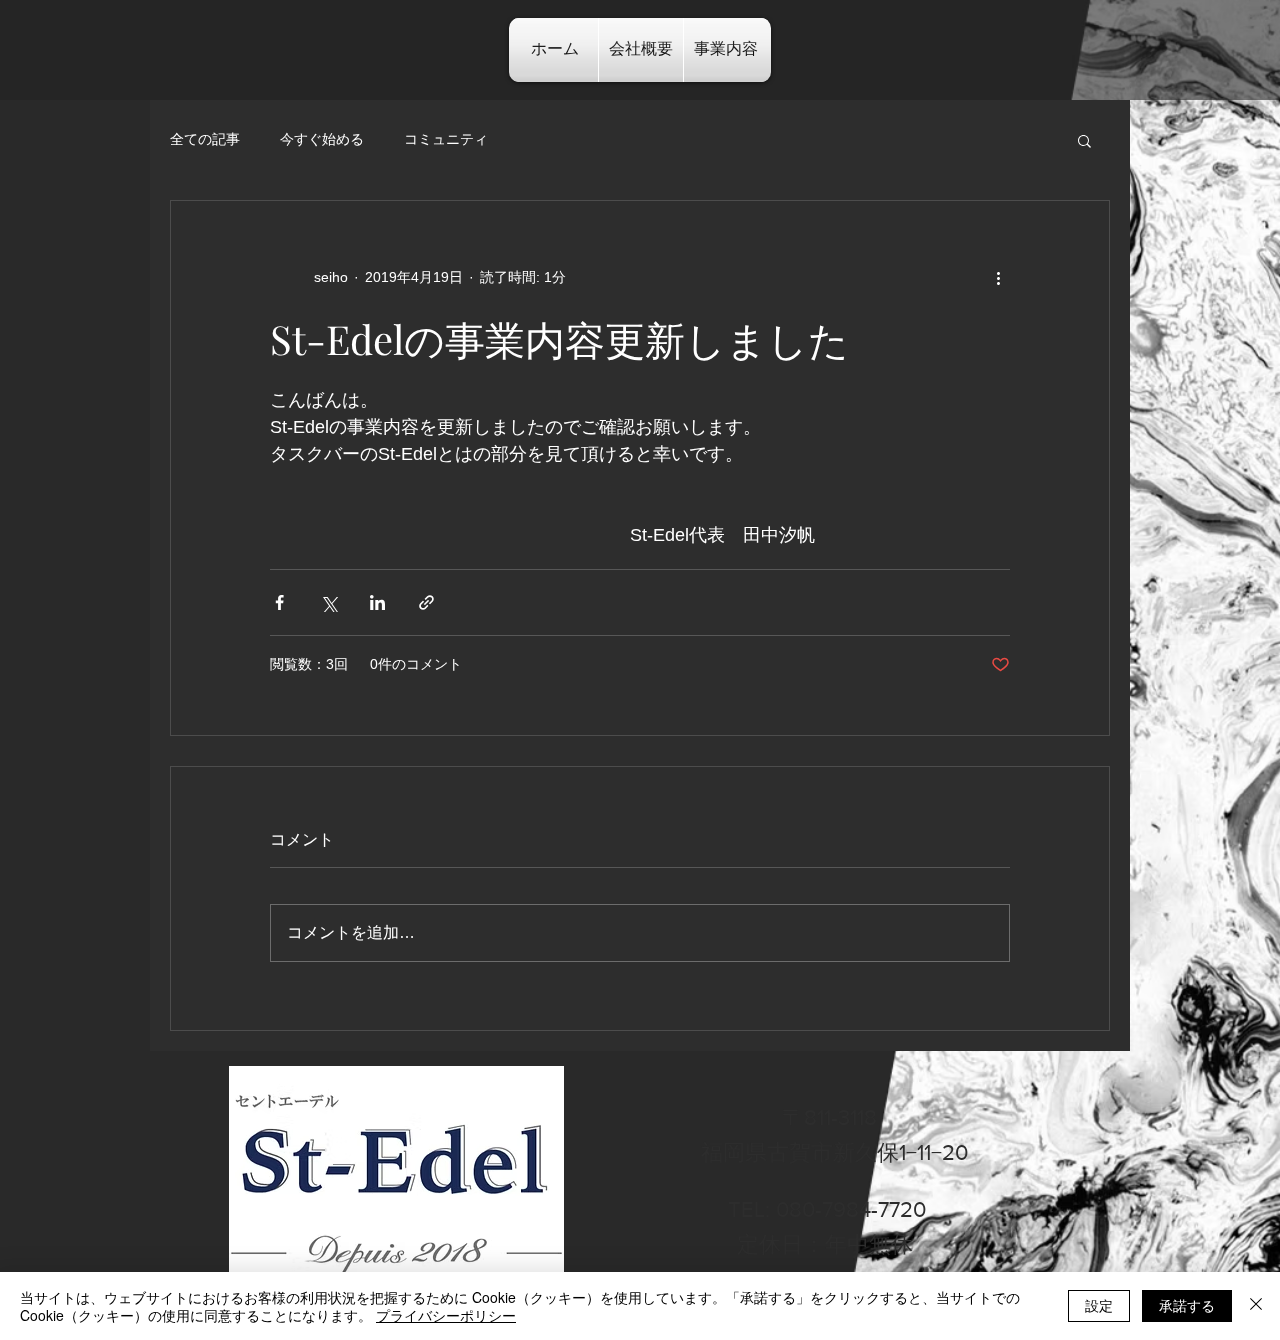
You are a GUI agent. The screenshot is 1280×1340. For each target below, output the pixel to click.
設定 (1099, 1305)
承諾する (1187, 1305)
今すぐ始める (322, 139)
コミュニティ (446, 139)
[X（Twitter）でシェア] (328, 602)
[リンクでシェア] (426, 602)
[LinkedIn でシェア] (377, 602)
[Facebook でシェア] (279, 602)
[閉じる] (1256, 1306)
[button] (1084, 140)
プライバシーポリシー (446, 1315)
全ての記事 (205, 139)
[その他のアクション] (998, 277)
